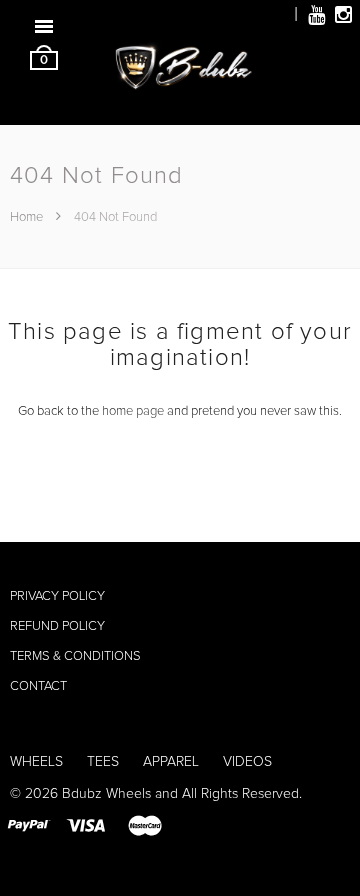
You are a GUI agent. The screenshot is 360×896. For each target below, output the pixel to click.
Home (28, 217)
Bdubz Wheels (106, 794)
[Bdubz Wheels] (180, 78)
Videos (247, 762)
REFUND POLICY (57, 626)
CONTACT (38, 686)
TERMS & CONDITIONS (75, 656)
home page (133, 411)
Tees (103, 762)
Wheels (36, 762)
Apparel (171, 762)
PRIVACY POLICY (57, 596)
